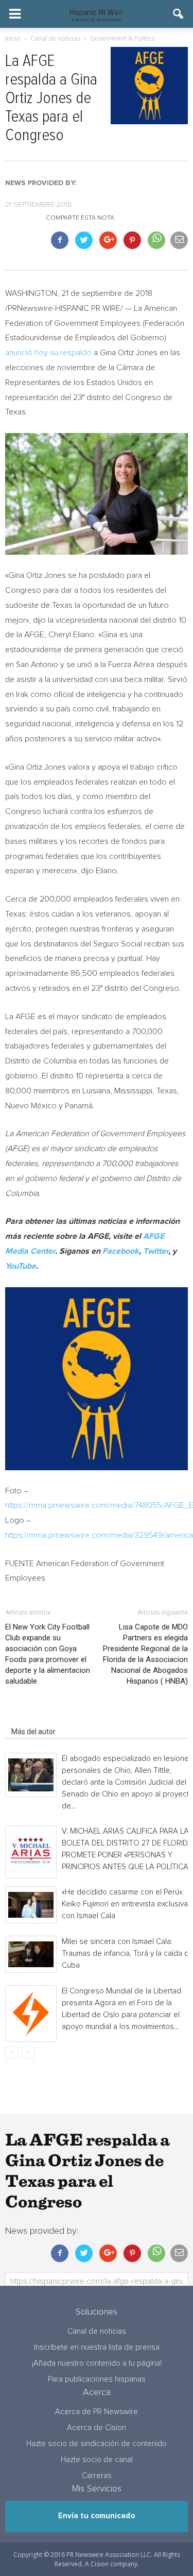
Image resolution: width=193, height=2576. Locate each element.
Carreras (97, 2476)
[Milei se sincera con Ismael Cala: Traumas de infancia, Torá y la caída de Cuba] (31, 1954)
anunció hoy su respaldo (48, 353)
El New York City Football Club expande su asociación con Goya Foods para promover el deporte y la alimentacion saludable (48, 1654)
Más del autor (33, 1732)
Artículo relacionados (46, 1717)
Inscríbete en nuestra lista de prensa (97, 2347)
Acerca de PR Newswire (97, 2412)
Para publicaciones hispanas (97, 2379)
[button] (179, 14)
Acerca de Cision (97, 2428)
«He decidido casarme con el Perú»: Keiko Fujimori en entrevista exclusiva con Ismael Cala (125, 1904)
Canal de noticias (97, 2331)
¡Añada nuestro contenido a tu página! (97, 2363)
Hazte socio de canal (97, 2460)
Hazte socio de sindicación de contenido (97, 2444)
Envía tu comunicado (97, 2516)
